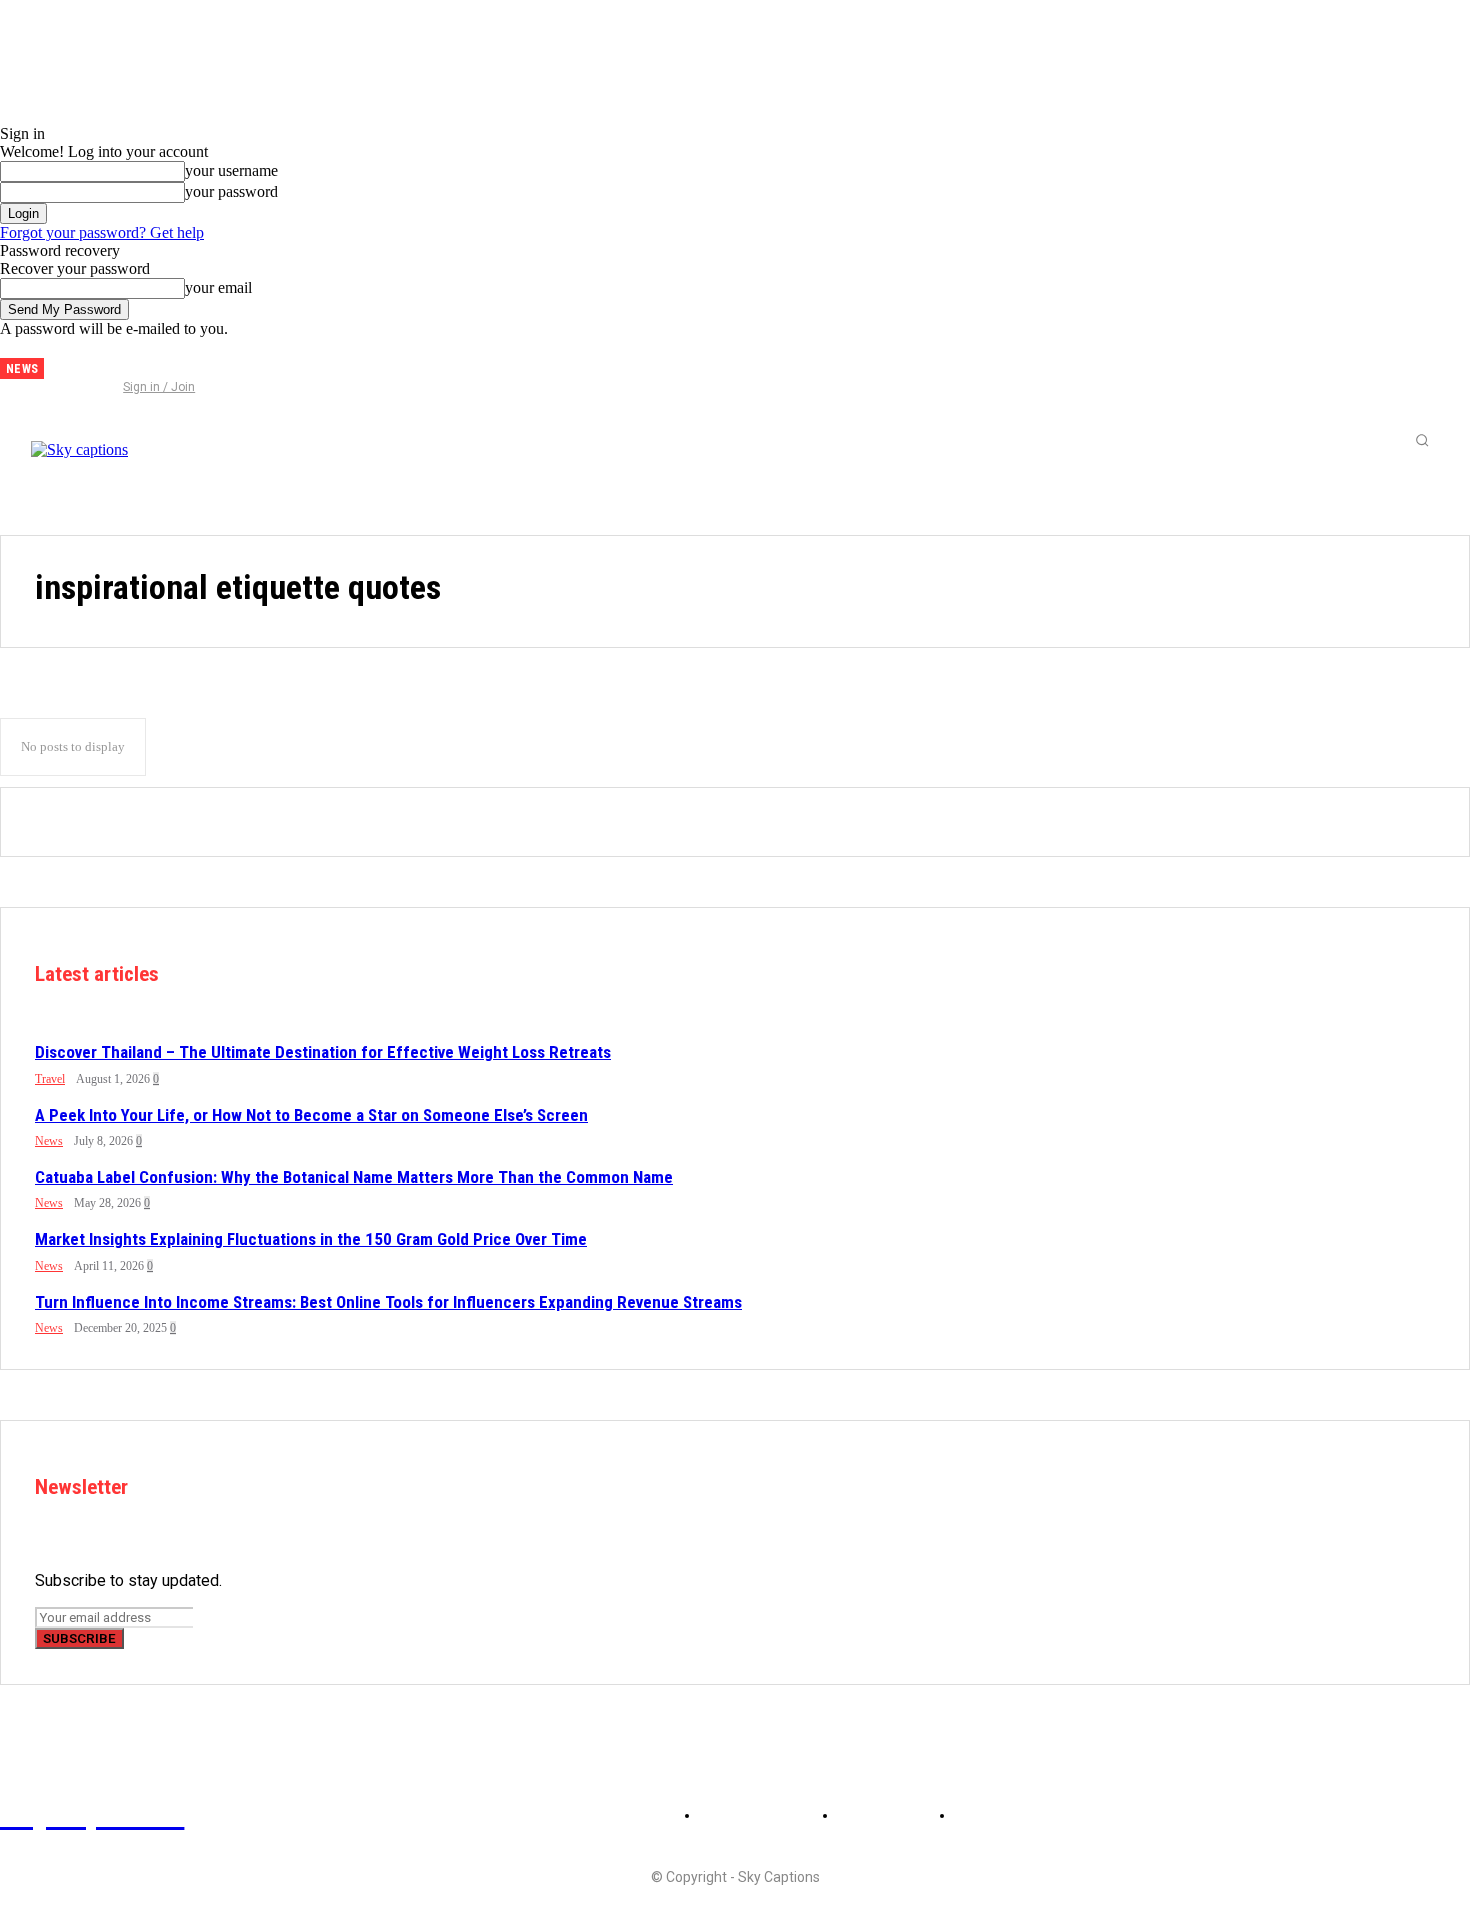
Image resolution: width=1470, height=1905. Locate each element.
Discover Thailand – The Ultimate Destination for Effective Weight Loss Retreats (323, 1052)
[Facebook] (75, 361)
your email (218, 287)
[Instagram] (108, 361)
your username (231, 170)
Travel (50, 1079)
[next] (60, 368)
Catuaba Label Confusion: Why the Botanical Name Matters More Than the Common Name (354, 1177)
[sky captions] (169, 440)
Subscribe (79, 1638)
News (49, 1141)
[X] (141, 361)
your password (231, 191)
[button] (1422, 440)
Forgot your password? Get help (102, 232)
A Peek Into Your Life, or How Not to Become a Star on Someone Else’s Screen (311, 1115)
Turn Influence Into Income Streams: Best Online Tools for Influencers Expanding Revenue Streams (388, 1302)
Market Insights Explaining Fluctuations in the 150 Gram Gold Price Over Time (311, 1239)
